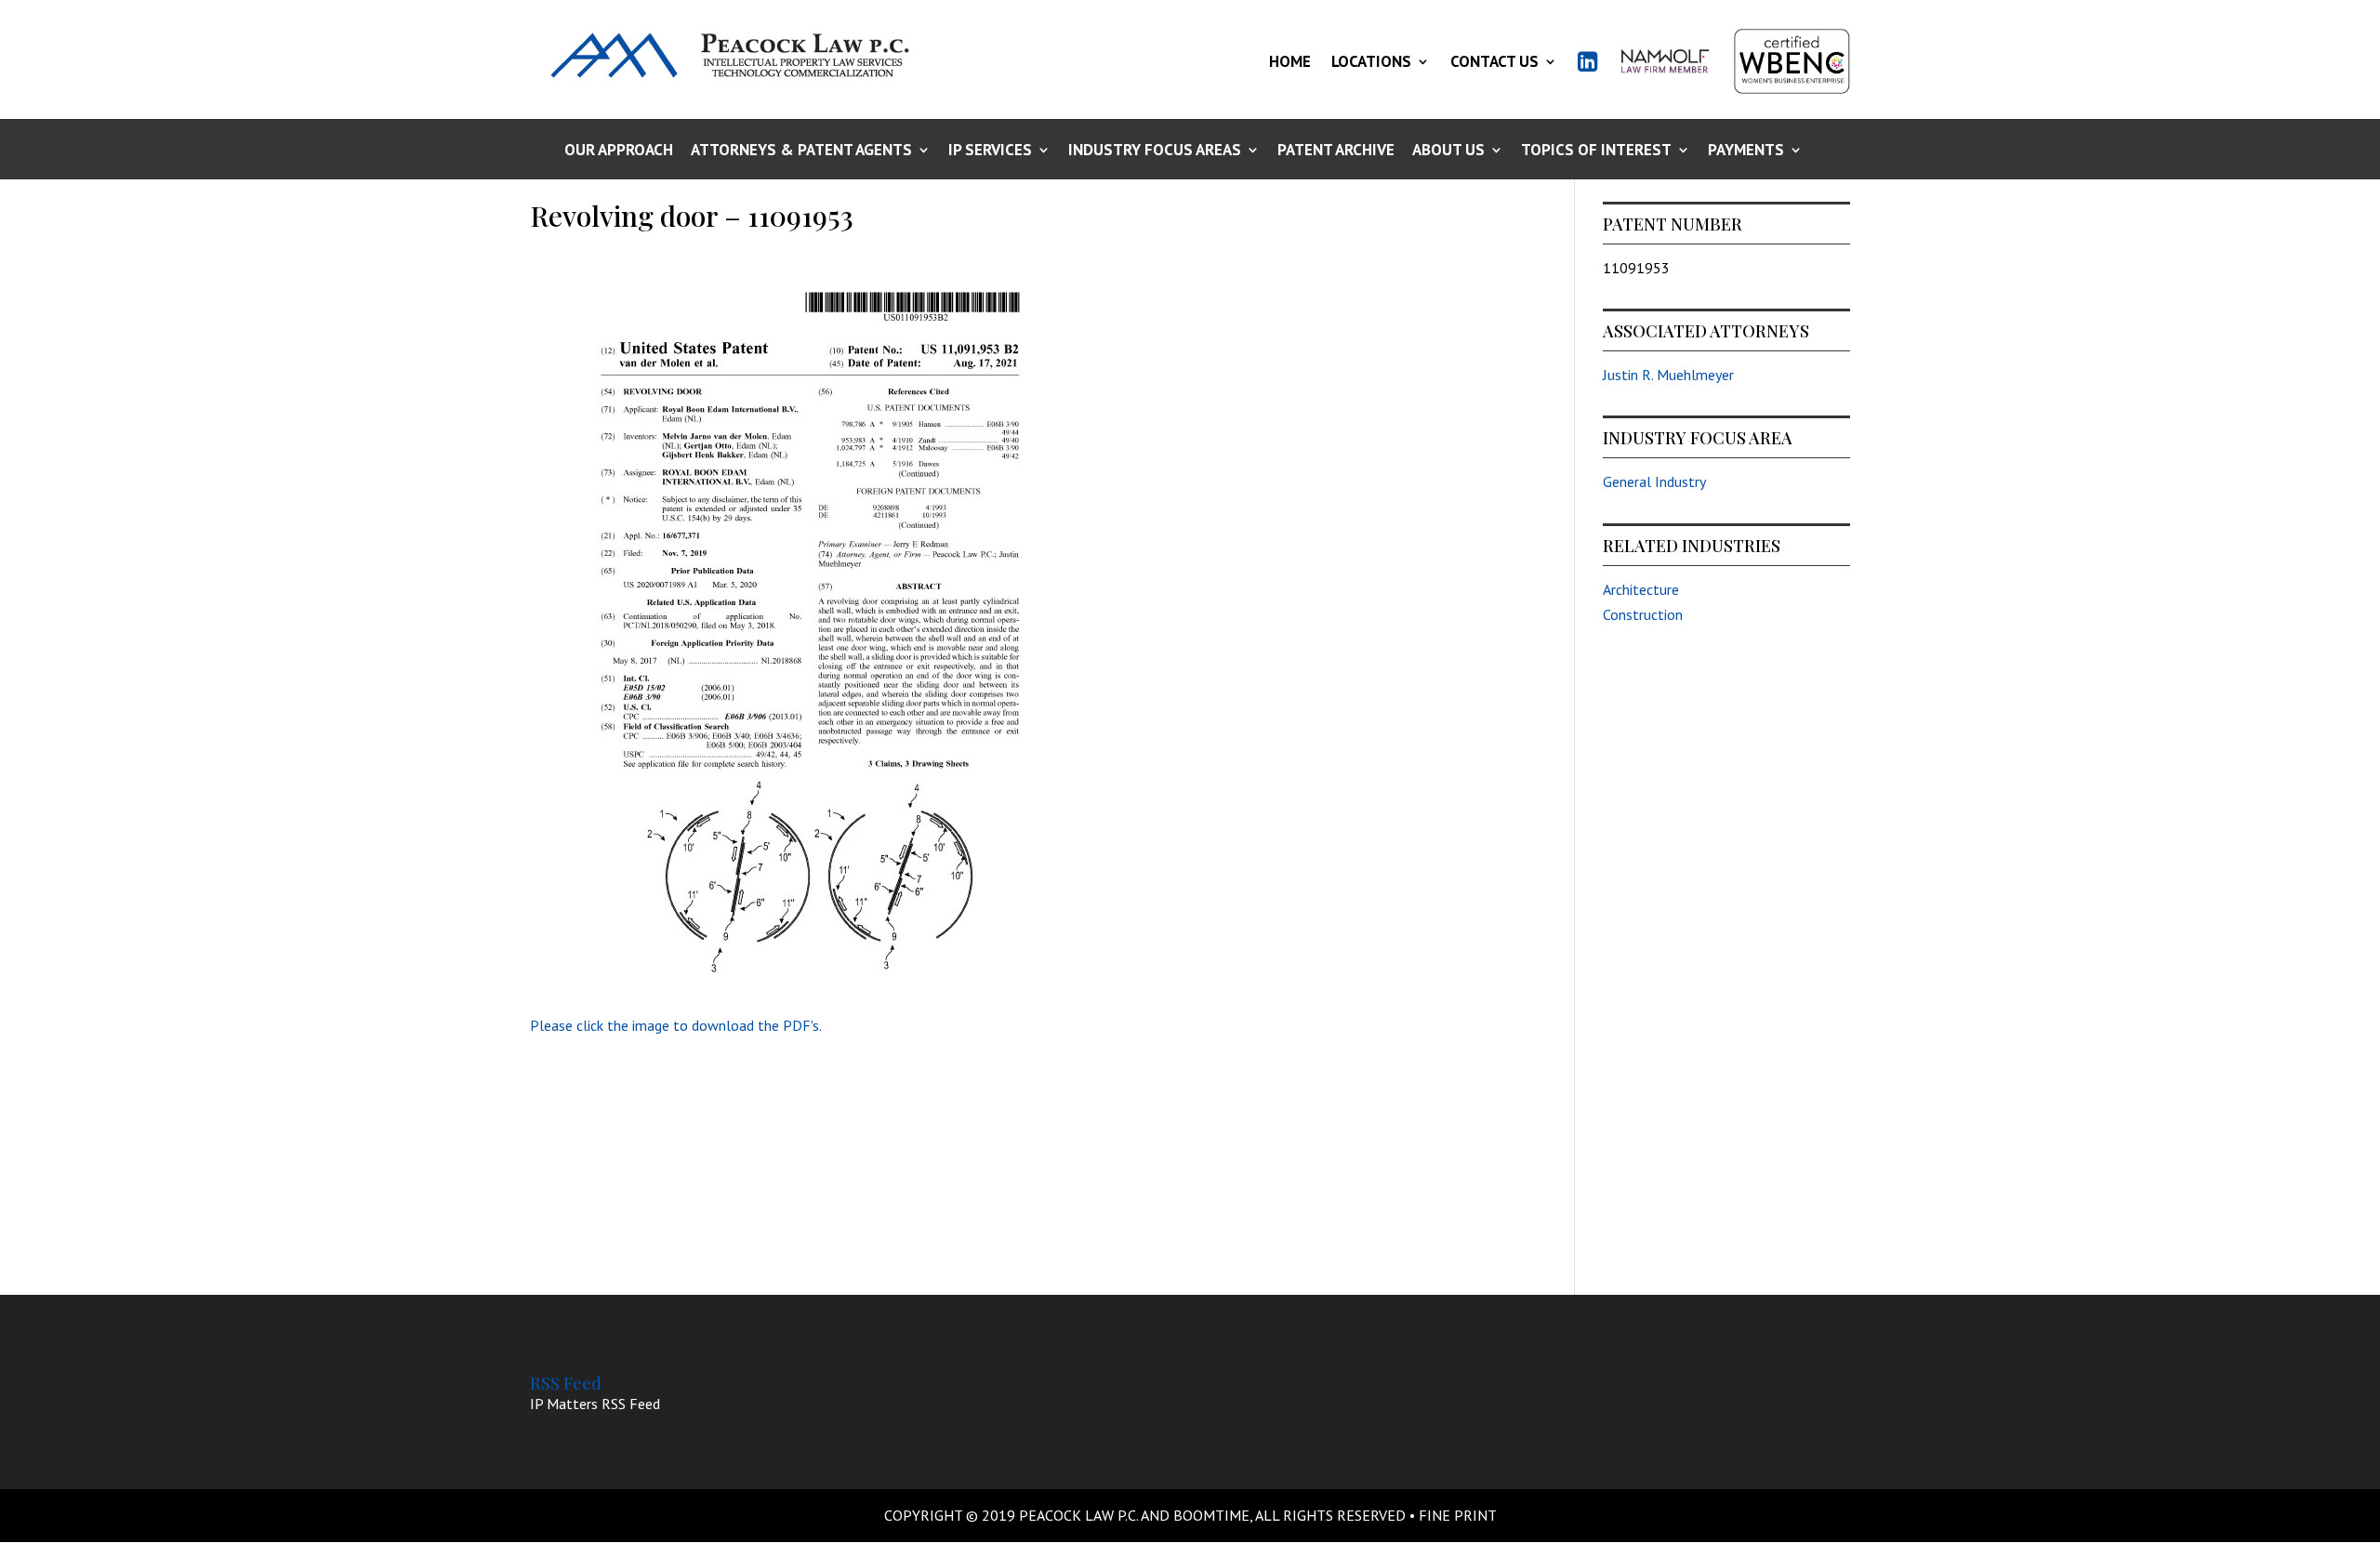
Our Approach (619, 151)
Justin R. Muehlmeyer (1668, 375)
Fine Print (1458, 1515)
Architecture (1641, 589)
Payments (1746, 151)
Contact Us (1494, 61)
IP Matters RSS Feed (595, 1404)
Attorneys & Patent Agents (801, 151)
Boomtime (1211, 1515)
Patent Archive (1336, 151)
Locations (1371, 61)
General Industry (1654, 481)
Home (1290, 61)
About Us (1448, 151)
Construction (1643, 614)
